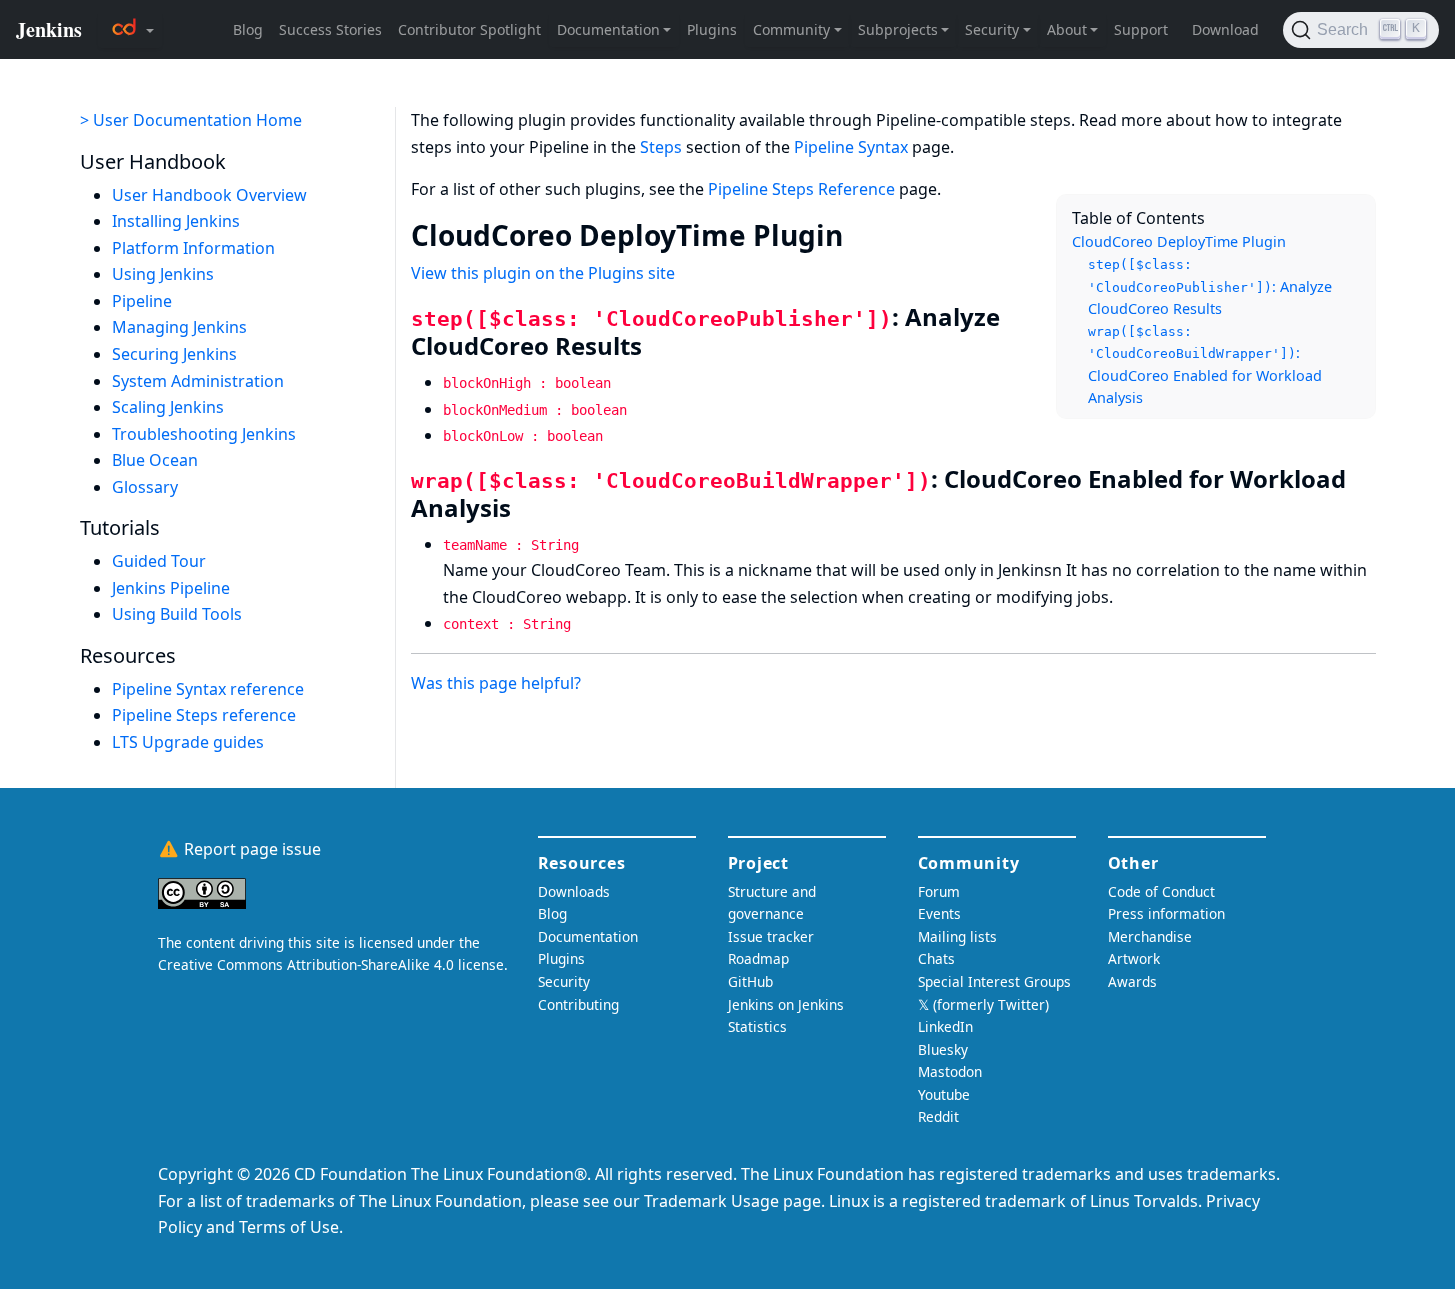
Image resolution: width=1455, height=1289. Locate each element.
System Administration (198, 381)
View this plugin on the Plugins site (543, 273)
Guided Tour (159, 561)
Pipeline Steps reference (204, 715)
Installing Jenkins (176, 221)
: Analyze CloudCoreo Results (1210, 287)
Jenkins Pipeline (171, 588)
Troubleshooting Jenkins (204, 434)
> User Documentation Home (191, 120)
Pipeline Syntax (851, 147)
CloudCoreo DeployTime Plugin (1179, 241)
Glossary (145, 487)
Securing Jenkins (174, 354)
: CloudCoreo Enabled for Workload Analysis (1205, 365)
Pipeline (142, 301)
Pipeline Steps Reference (801, 189)
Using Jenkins (163, 274)
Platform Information (193, 248)
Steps (661, 147)
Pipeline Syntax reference (208, 689)
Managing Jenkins (179, 327)
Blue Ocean (155, 460)
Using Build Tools (177, 614)
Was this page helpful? (496, 683)
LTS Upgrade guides (188, 742)
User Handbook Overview (209, 195)
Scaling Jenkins (168, 407)
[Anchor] (862, 234)
